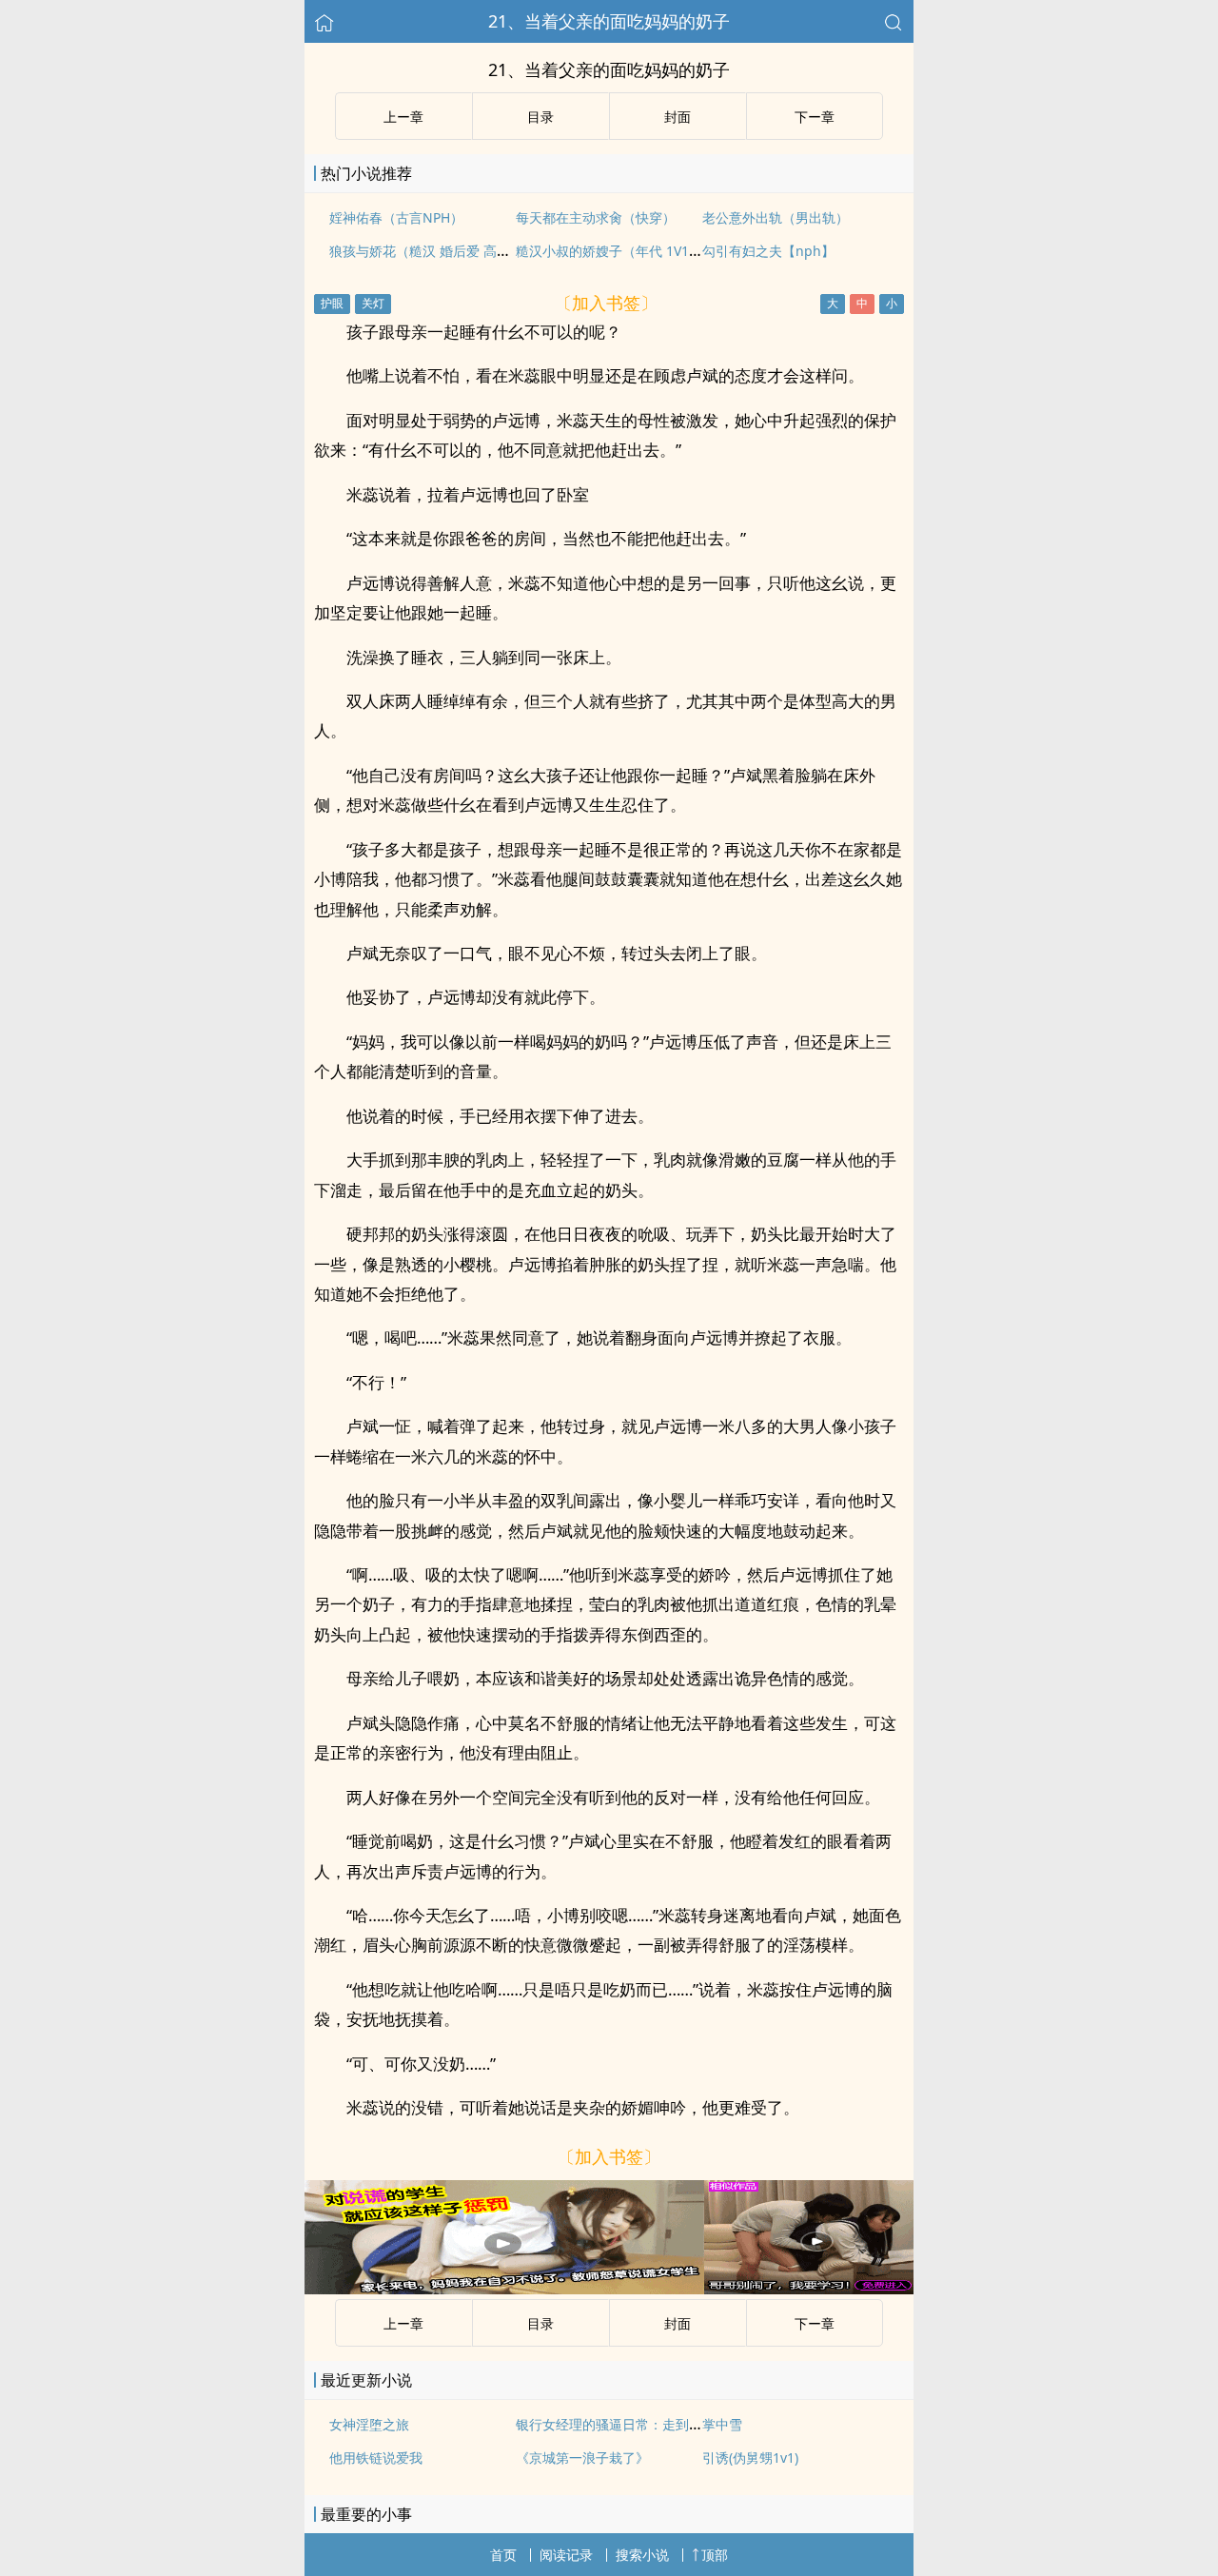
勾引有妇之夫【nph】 (768, 251)
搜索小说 (642, 2555)
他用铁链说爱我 (376, 2458)
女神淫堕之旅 (369, 2424)
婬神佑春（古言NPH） (396, 217)
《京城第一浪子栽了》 (582, 2458)
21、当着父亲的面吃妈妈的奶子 (609, 21)
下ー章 (815, 117)
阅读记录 (566, 2555)
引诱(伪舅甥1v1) (750, 2458)
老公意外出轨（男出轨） (776, 217)
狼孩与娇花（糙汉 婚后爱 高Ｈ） (426, 251)
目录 (540, 117)
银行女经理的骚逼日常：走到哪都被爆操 (636, 2424)
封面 (678, 117)
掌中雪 (722, 2424)
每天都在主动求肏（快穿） (596, 217)
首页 (503, 2555)
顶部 (715, 2555)
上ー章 (403, 117)
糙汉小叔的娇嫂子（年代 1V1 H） (616, 251)
